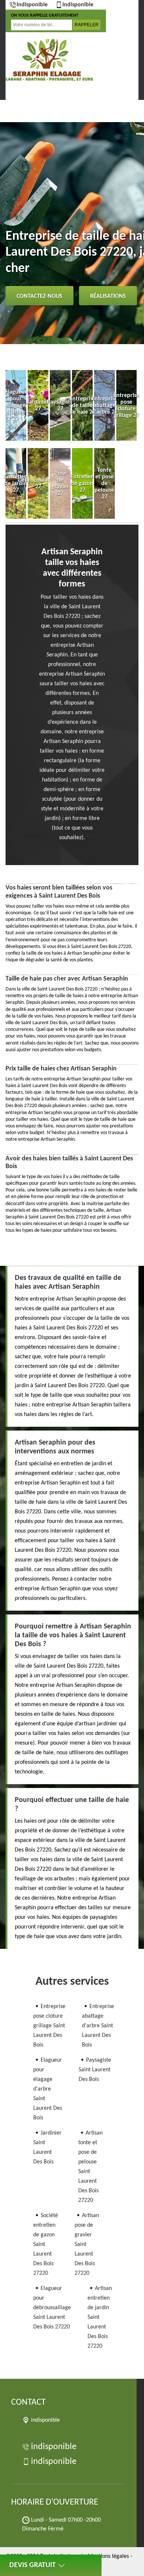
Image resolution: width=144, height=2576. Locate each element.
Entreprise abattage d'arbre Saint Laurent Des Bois (98, 2026)
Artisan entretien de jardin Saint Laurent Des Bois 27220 (100, 2317)
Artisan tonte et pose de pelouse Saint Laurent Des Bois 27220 (90, 2167)
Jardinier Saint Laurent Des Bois (47, 2148)
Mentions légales (108, 2556)
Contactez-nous (40, 296)
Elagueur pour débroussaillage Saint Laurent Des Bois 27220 (52, 2308)
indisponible (32, 5)
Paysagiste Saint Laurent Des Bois (95, 2070)
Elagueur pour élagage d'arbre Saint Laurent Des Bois (48, 2089)
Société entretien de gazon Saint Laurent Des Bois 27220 (46, 2244)
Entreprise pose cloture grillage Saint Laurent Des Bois (49, 2026)
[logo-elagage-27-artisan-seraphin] (48, 60)
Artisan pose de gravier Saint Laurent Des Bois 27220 (87, 2244)
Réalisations (108, 296)
